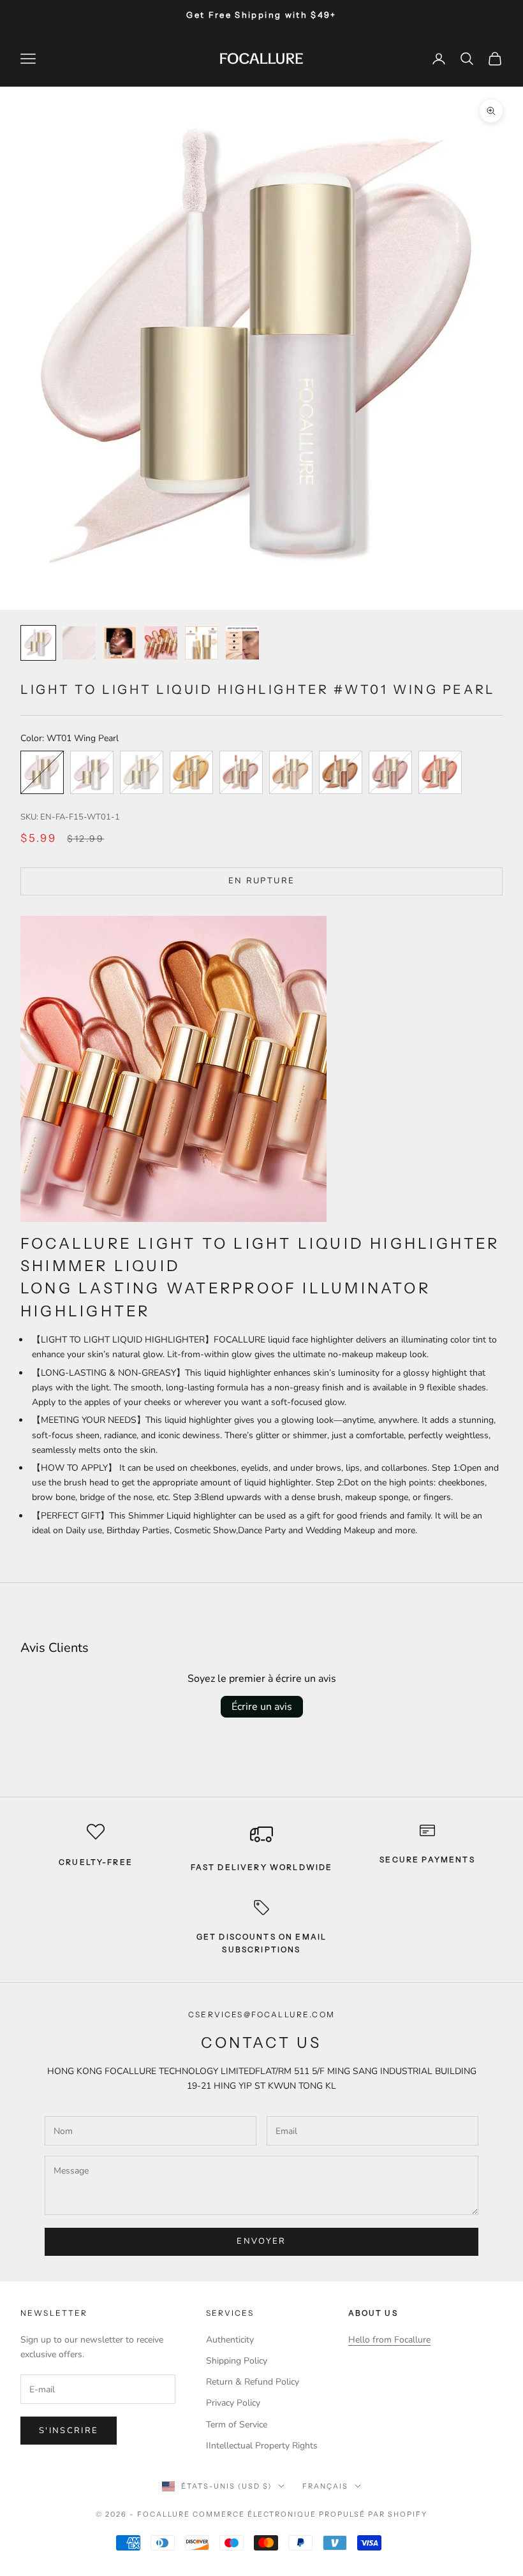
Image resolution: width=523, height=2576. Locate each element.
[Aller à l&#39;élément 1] (38, 643)
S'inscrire (69, 2431)
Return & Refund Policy (253, 2382)
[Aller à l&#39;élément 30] (242, 643)
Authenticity (230, 2340)
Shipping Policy (237, 2361)
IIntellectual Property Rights (262, 2446)
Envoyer (261, 2241)
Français (325, 2486)
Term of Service (237, 2425)
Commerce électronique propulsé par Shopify (310, 2514)
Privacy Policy (233, 2403)
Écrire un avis (262, 1707)
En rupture (261, 881)
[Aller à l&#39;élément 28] (202, 643)
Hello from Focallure (389, 2340)
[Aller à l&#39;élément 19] (120, 643)
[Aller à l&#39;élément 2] (79, 643)
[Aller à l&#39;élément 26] (161, 643)
